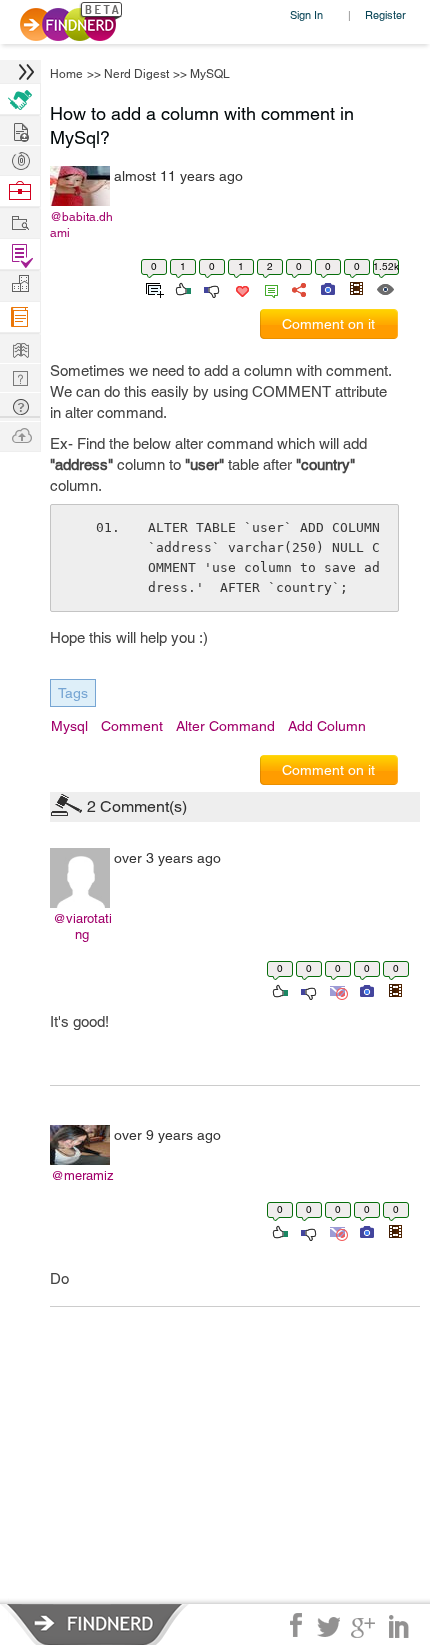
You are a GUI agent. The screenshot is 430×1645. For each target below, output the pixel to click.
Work (20, 191)
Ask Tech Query (20, 405)
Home (66, 74)
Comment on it (328, 324)
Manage (20, 254)
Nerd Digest (136, 74)
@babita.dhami (81, 225)
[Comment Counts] (268, 288)
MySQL (210, 74)
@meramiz (82, 1175)
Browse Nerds (20, 158)
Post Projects (20, 129)
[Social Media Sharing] (297, 288)
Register (385, 14)
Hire (20, 99)
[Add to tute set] (152, 288)
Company (20, 284)
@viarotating (82, 926)
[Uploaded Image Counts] (326, 288)
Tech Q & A (20, 376)
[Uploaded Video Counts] (356, 288)
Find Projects (20, 221)
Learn (20, 317)
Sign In (306, 14)
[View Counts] (384, 288)
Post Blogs (20, 434)
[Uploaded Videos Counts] (395, 990)
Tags (73, 693)
